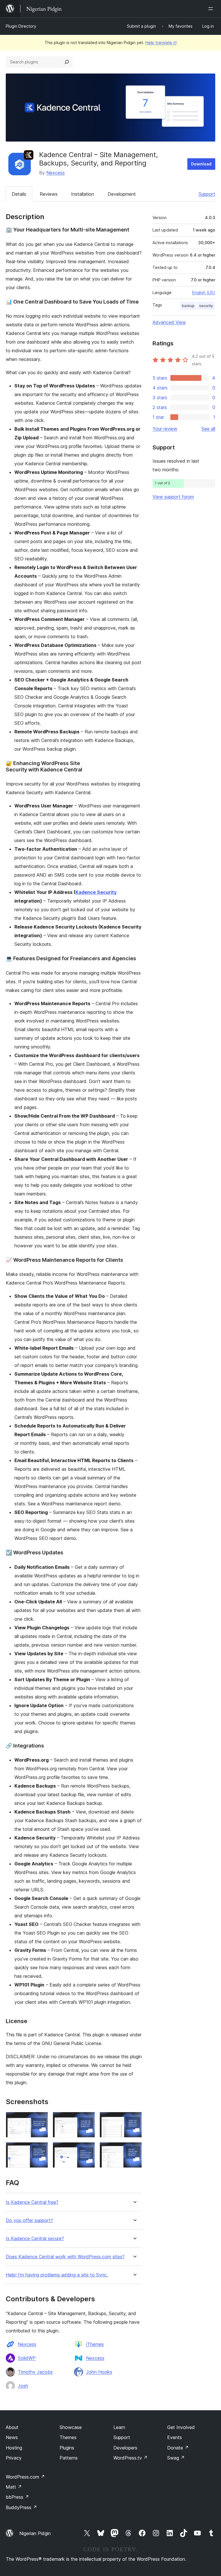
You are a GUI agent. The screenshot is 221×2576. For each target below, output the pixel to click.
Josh (23, 2386)
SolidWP (27, 2358)
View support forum (173, 497)
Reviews (49, 194)
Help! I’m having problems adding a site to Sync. (57, 2275)
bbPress (17, 2497)
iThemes (95, 2344)
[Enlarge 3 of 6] (134, 2120)
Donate (178, 2448)
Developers (125, 2448)
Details (19, 194)
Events (175, 2437)
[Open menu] (212, 9)
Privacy (14, 2458)
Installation (83, 194)
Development (122, 194)
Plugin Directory (21, 26)
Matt (14, 2487)
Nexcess (56, 173)
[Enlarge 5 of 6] (87, 2150)
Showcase (71, 2427)
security (206, 306)
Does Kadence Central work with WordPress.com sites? (65, 2257)
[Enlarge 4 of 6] (40, 2150)
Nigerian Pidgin (35, 2533)
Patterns (69, 2458)
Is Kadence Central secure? (35, 2239)
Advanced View (169, 322)
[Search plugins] (67, 62)
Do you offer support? (29, 2220)
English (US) (204, 292)
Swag (176, 2458)
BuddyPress (21, 2507)
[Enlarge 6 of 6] (134, 2150)
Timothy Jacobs (35, 2372)
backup (188, 306)
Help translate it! (161, 43)
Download (201, 164)
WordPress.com (25, 2477)
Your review (165, 429)
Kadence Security (96, 892)
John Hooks (99, 2372)
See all (208, 429)
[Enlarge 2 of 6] (87, 2120)
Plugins (67, 2448)
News (12, 2437)
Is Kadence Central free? (32, 2202)
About (12, 2427)
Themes (68, 2437)
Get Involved (181, 2427)
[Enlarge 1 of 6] (40, 2120)
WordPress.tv (130, 2458)
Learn (119, 2427)
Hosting (14, 2448)
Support (207, 194)
